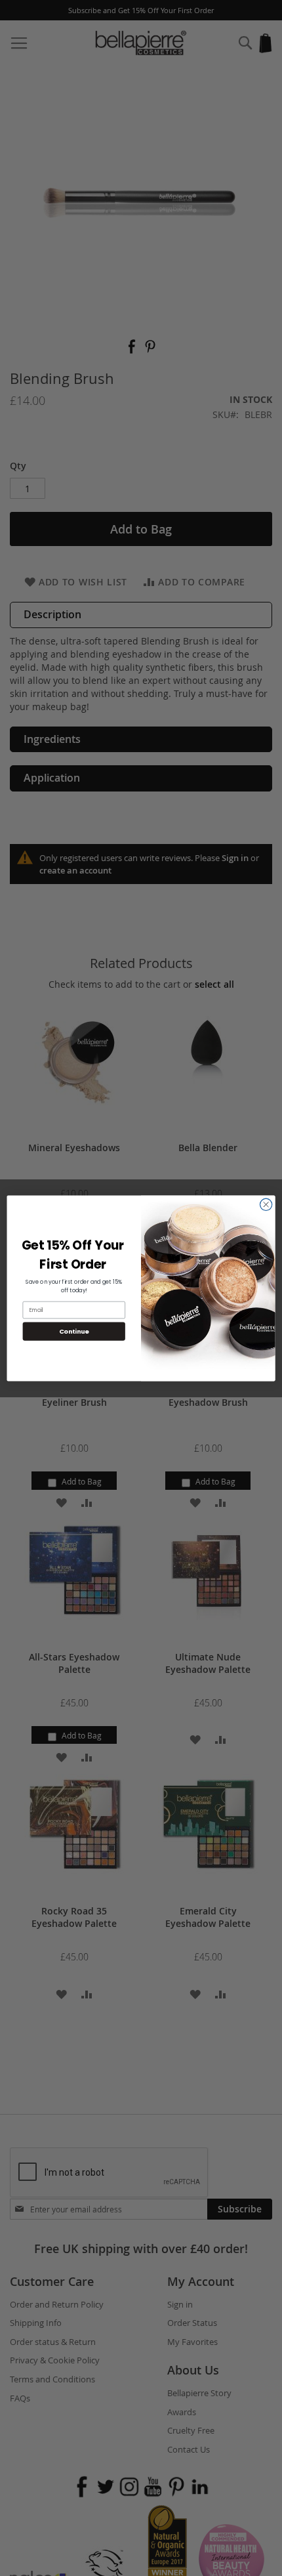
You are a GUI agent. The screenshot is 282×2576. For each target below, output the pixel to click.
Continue (74, 1331)
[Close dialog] (266, 1204)
